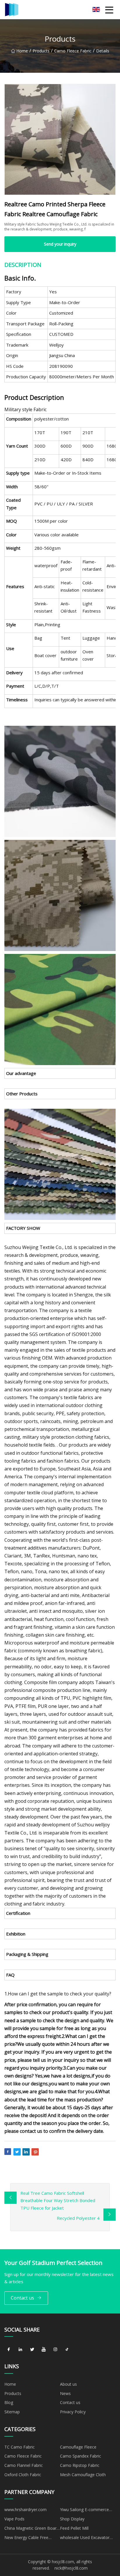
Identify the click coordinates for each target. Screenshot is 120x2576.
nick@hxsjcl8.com (71, 2568)
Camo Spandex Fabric (81, 2456)
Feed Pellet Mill (74, 2528)
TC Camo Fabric (20, 2447)
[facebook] (9, 2349)
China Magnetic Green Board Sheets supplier (32, 2529)
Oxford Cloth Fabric (23, 2475)
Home (22, 51)
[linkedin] (20, 2349)
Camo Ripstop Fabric (80, 2465)
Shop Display (72, 2519)
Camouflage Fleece (78, 2447)
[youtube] (44, 2349)
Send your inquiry (60, 244)
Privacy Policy (73, 2412)
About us (68, 2384)
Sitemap (12, 2412)
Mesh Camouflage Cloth (83, 2475)
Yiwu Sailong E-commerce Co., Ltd (84, 2511)
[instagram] (55, 2349)
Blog (9, 2402)
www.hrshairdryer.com (25, 2510)
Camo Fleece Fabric (73, 51)
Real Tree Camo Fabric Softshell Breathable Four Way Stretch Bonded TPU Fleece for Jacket (58, 2200)
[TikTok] (67, 2349)
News (65, 2393)
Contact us (22, 2298)
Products (41, 51)
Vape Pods (14, 2519)
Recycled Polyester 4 (78, 2218)
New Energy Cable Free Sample (26, 2538)
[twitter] (32, 2349)
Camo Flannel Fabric (24, 2465)
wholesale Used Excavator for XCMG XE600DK (85, 2538)
